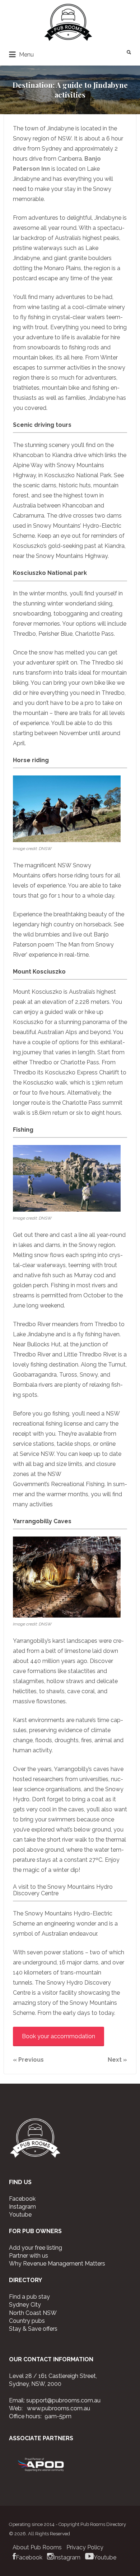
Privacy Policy (85, 2547)
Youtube (20, 2215)
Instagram (22, 2207)
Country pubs (27, 2321)
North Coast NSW (33, 2313)
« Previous (28, 2060)
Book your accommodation (59, 2036)
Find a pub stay (29, 2297)
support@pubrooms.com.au (63, 2400)
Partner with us (29, 2256)
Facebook (22, 2199)
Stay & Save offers (33, 2329)
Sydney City (25, 2305)
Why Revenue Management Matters (57, 2264)
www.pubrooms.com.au (59, 2408)
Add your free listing (36, 2248)
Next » (117, 2060)
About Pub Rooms (37, 2547)
